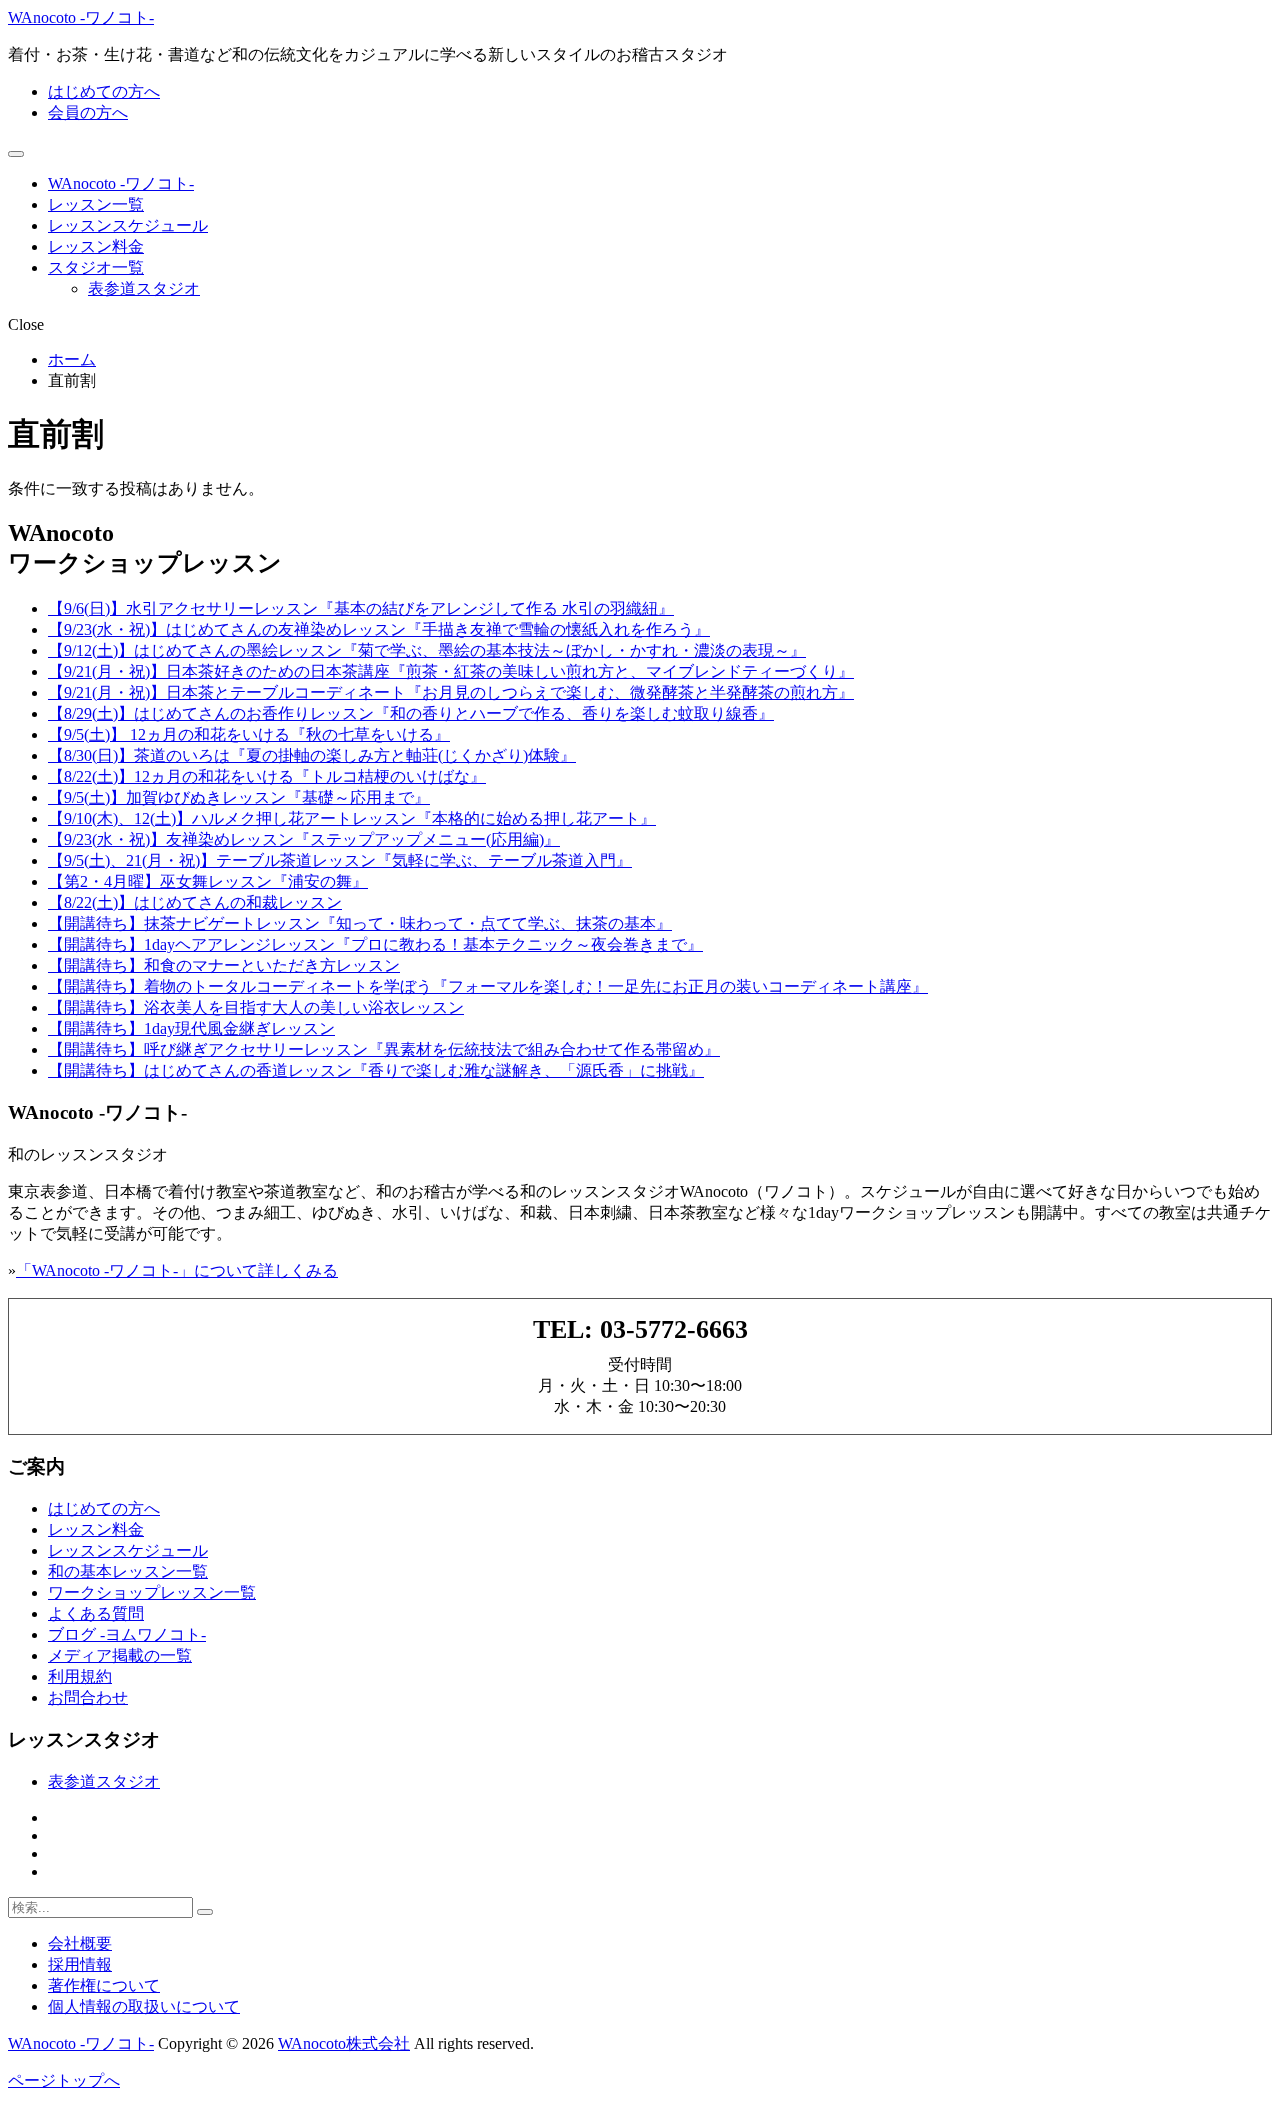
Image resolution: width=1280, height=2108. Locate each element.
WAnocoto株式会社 (344, 2043)
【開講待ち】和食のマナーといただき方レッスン (224, 965)
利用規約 (80, 1676)
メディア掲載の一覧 (120, 1655)
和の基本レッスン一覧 (128, 1571)
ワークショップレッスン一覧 (152, 1592)
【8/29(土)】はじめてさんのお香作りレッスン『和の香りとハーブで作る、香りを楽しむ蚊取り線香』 (411, 713)
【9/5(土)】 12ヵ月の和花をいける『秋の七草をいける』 (249, 734)
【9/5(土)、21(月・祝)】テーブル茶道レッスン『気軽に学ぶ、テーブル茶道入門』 (340, 860)
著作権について (104, 1985)
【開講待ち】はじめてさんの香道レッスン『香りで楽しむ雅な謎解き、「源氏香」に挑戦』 (376, 1070)
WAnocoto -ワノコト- (81, 17)
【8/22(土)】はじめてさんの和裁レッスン (195, 902)
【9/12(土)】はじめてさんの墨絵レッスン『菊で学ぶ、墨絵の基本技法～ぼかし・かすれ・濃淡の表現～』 (427, 650)
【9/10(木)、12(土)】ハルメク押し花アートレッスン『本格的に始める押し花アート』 (352, 818)
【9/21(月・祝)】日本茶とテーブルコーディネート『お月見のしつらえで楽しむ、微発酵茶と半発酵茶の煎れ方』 (451, 692)
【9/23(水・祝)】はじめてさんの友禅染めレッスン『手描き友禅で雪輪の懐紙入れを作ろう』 (379, 629)
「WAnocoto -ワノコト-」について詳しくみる (177, 1270)
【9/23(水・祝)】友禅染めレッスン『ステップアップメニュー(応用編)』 (304, 839)
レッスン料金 (96, 246)
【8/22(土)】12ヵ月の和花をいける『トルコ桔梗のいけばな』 (267, 776)
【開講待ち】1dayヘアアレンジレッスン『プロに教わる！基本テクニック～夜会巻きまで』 (375, 944)
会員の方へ (88, 112)
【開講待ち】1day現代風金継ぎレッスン (191, 1028)
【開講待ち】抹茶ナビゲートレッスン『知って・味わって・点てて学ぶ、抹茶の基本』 (360, 923)
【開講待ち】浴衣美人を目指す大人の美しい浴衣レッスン (256, 1007)
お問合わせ (88, 1697)
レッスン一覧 (96, 204)
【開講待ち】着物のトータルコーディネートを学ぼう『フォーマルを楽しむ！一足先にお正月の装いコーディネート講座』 (488, 986)
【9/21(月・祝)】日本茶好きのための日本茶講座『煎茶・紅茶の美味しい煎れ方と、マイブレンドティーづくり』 (451, 671)
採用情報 (80, 1964)
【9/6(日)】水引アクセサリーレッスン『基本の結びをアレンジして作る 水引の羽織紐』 (361, 608)
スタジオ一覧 (96, 267)
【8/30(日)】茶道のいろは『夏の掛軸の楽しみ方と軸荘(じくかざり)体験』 (312, 755)
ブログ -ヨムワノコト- (127, 1634)
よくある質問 (96, 1613)
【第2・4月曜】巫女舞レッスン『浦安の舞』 (208, 881)
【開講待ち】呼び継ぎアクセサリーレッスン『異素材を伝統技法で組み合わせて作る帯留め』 (384, 1049)
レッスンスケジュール (128, 225)
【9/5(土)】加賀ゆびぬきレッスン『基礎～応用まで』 (239, 797)
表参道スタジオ (144, 288)
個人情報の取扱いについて (144, 2006)
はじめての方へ (104, 91)
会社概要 (80, 1943)
